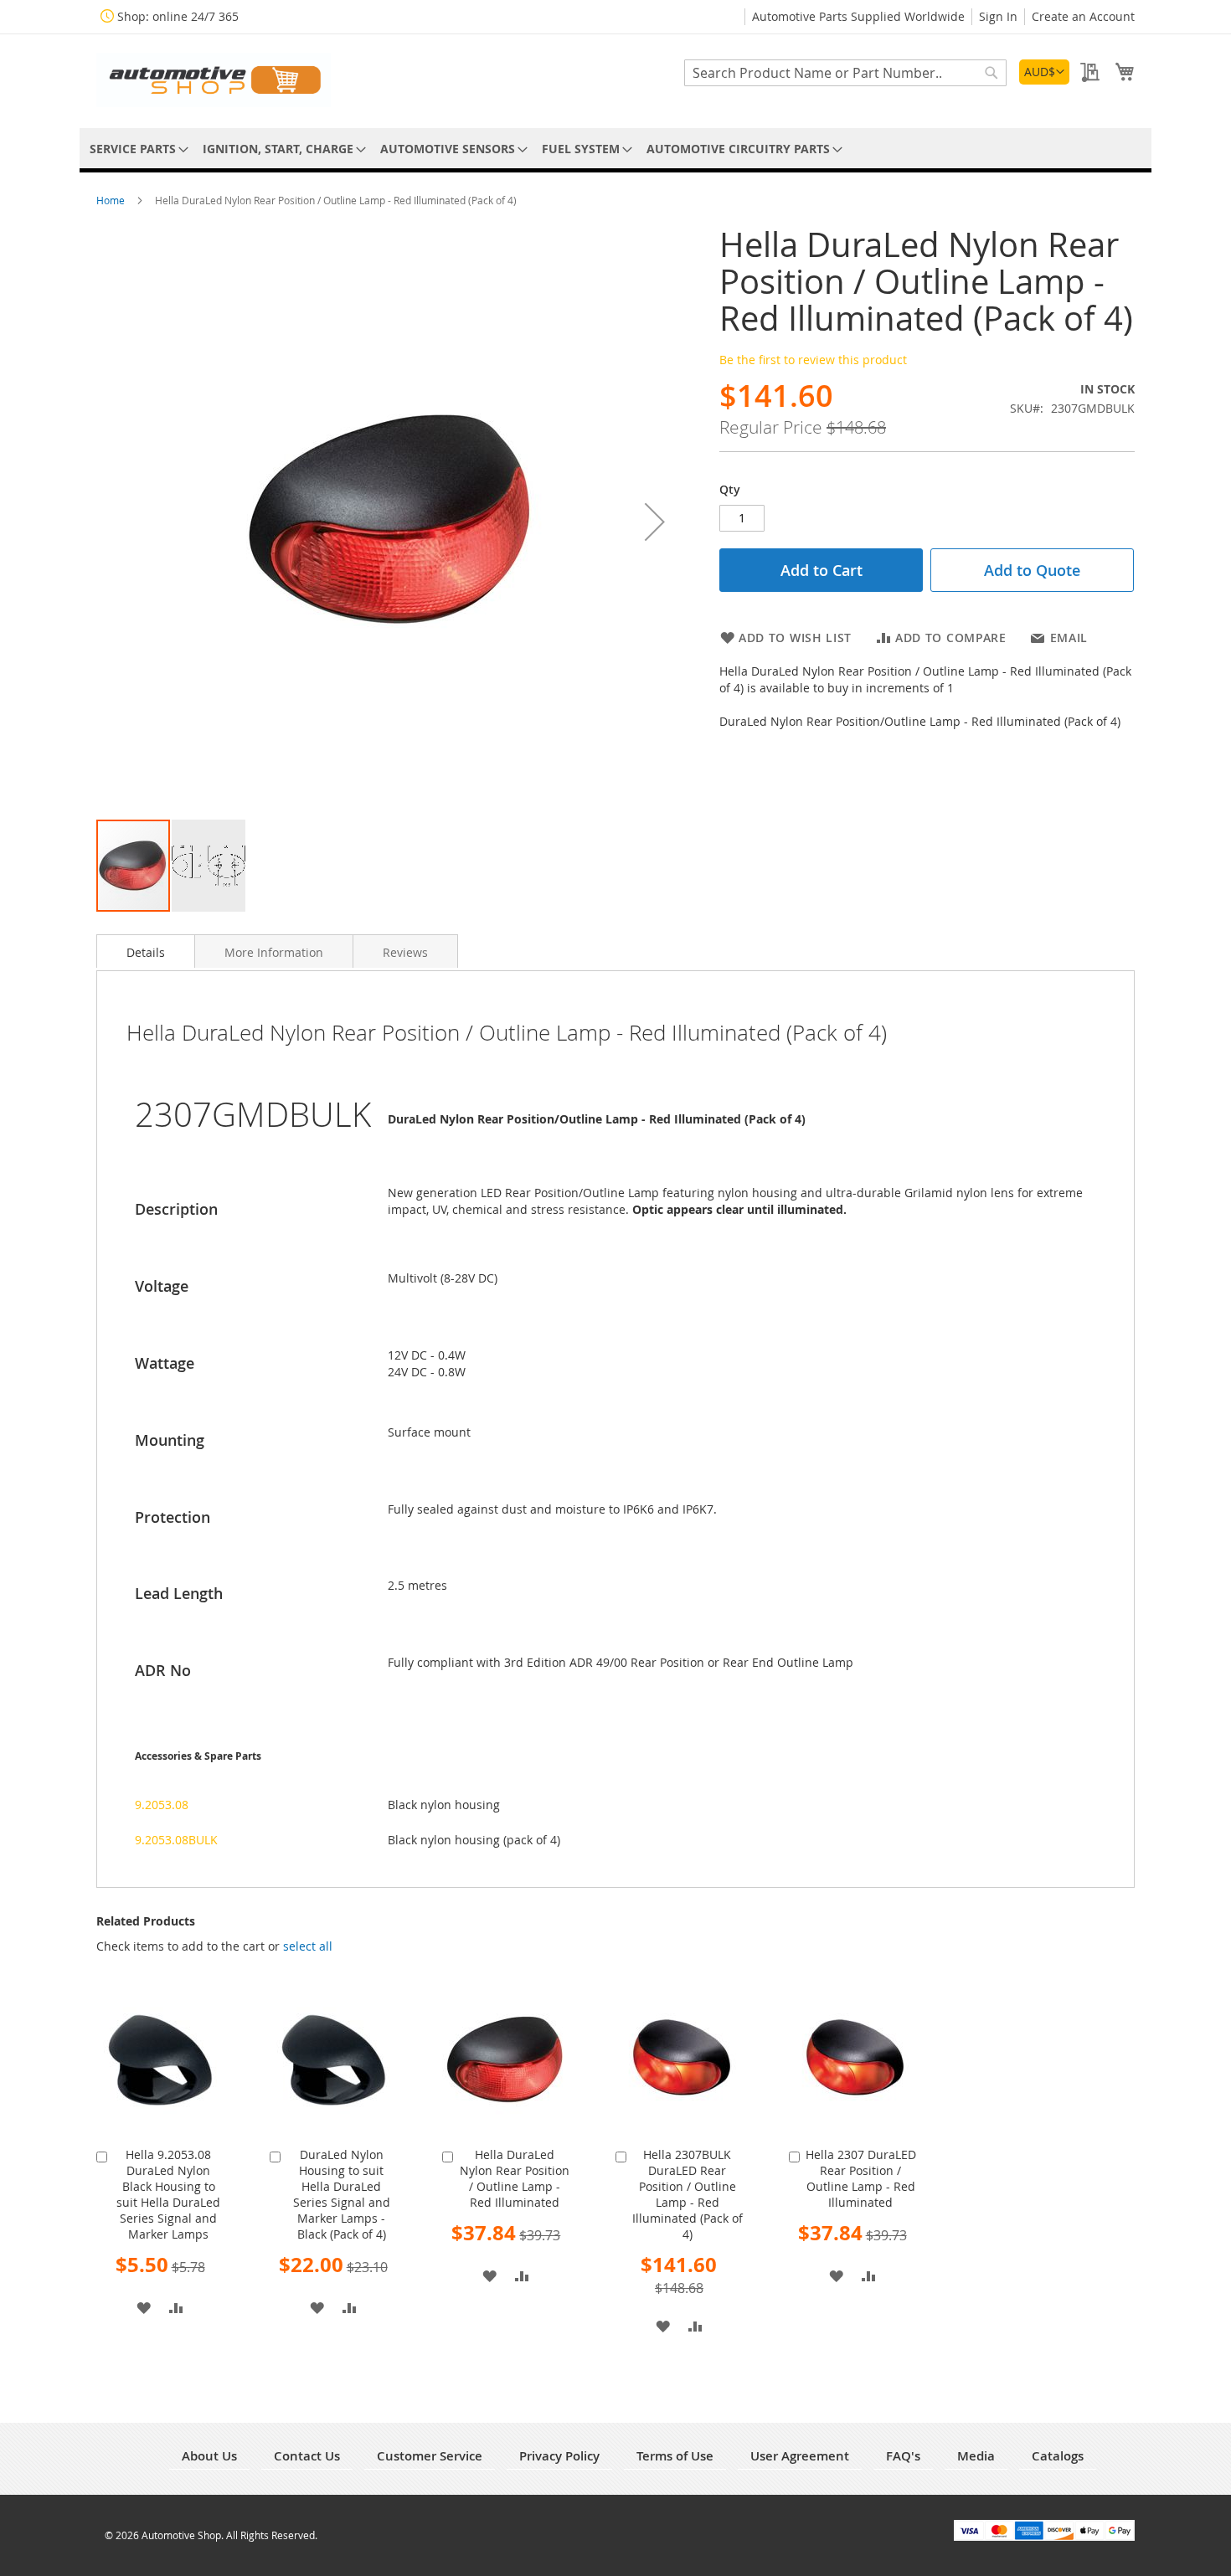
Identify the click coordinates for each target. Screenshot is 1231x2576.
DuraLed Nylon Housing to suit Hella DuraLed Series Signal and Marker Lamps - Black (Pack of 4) (342, 2194)
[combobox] (845, 73)
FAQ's (903, 2456)
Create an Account (1083, 16)
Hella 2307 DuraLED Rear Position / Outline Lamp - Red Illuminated (861, 2178)
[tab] (146, 951)
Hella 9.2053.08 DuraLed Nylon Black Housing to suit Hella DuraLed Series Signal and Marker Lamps (168, 2194)
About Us (209, 2456)
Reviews (405, 952)
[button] (1044, 72)
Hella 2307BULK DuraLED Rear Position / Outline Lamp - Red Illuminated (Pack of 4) (688, 2194)
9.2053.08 (162, 1805)
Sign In (998, 16)
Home (112, 200)
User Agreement (800, 2456)
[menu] (615, 149)
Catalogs (1058, 2456)
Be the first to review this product (813, 360)
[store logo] (214, 80)
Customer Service (430, 2456)
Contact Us (307, 2456)
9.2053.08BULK (176, 1840)
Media (976, 2456)
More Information (274, 952)
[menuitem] (136, 149)
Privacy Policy (559, 2456)
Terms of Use (675, 2456)
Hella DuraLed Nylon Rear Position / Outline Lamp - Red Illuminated (515, 2178)
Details (146, 952)
